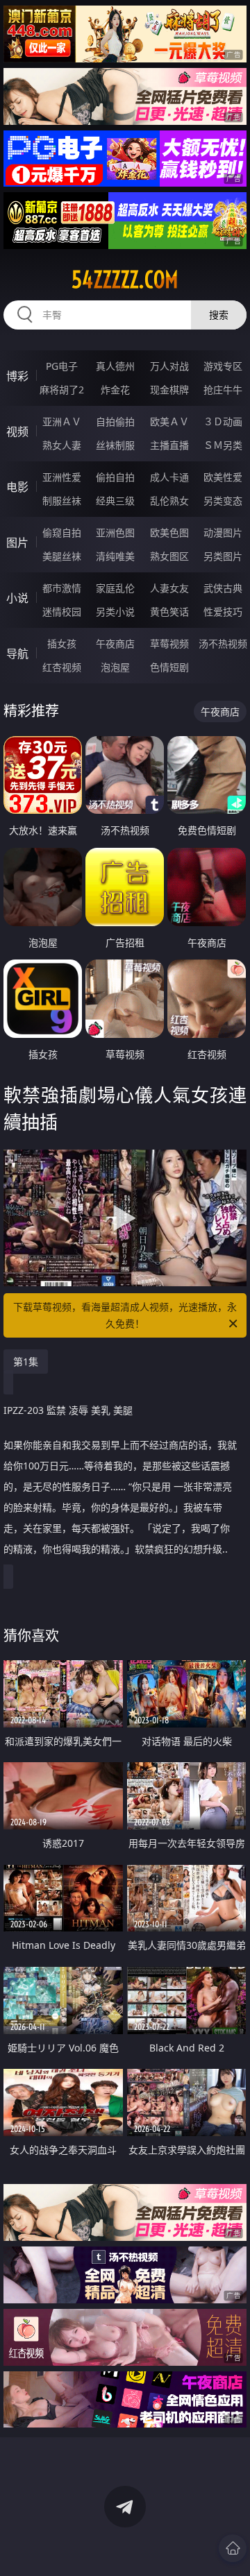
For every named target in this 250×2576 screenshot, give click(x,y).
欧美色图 (169, 532)
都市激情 (62, 588)
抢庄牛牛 (223, 390)
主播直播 (169, 445)
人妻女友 (169, 588)
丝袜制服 (115, 445)
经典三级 (115, 501)
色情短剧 (169, 667)
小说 (17, 598)
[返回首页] (233, 2548)
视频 (17, 432)
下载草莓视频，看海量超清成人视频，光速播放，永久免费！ (125, 1315)
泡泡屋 (115, 667)
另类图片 (223, 556)
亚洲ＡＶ (62, 421)
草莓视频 (169, 643)
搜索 (219, 315)
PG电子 (62, 366)
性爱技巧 (223, 612)
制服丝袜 (62, 501)
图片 (17, 543)
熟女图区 (169, 556)
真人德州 (115, 366)
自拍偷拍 (115, 421)
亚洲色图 (115, 532)
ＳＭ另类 (223, 445)
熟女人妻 (62, 445)
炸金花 (115, 390)
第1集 (26, 1362)
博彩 (17, 376)
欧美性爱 (223, 477)
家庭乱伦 (115, 588)
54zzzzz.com (125, 280)
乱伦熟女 (169, 501)
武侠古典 (223, 588)
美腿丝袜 (62, 556)
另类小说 (115, 612)
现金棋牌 (169, 390)
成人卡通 (169, 477)
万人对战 (169, 366)
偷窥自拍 (62, 532)
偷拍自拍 (115, 477)
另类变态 (223, 501)
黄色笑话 (169, 612)
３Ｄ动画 (223, 421)
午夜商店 (115, 643)
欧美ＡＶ (169, 421)
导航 (17, 654)
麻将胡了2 (62, 390)
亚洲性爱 (62, 477)
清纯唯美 (115, 556)
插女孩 (62, 643)
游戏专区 (223, 366)
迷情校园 (62, 612)
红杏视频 (62, 667)
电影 (17, 487)
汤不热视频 (223, 643)
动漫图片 (223, 532)
